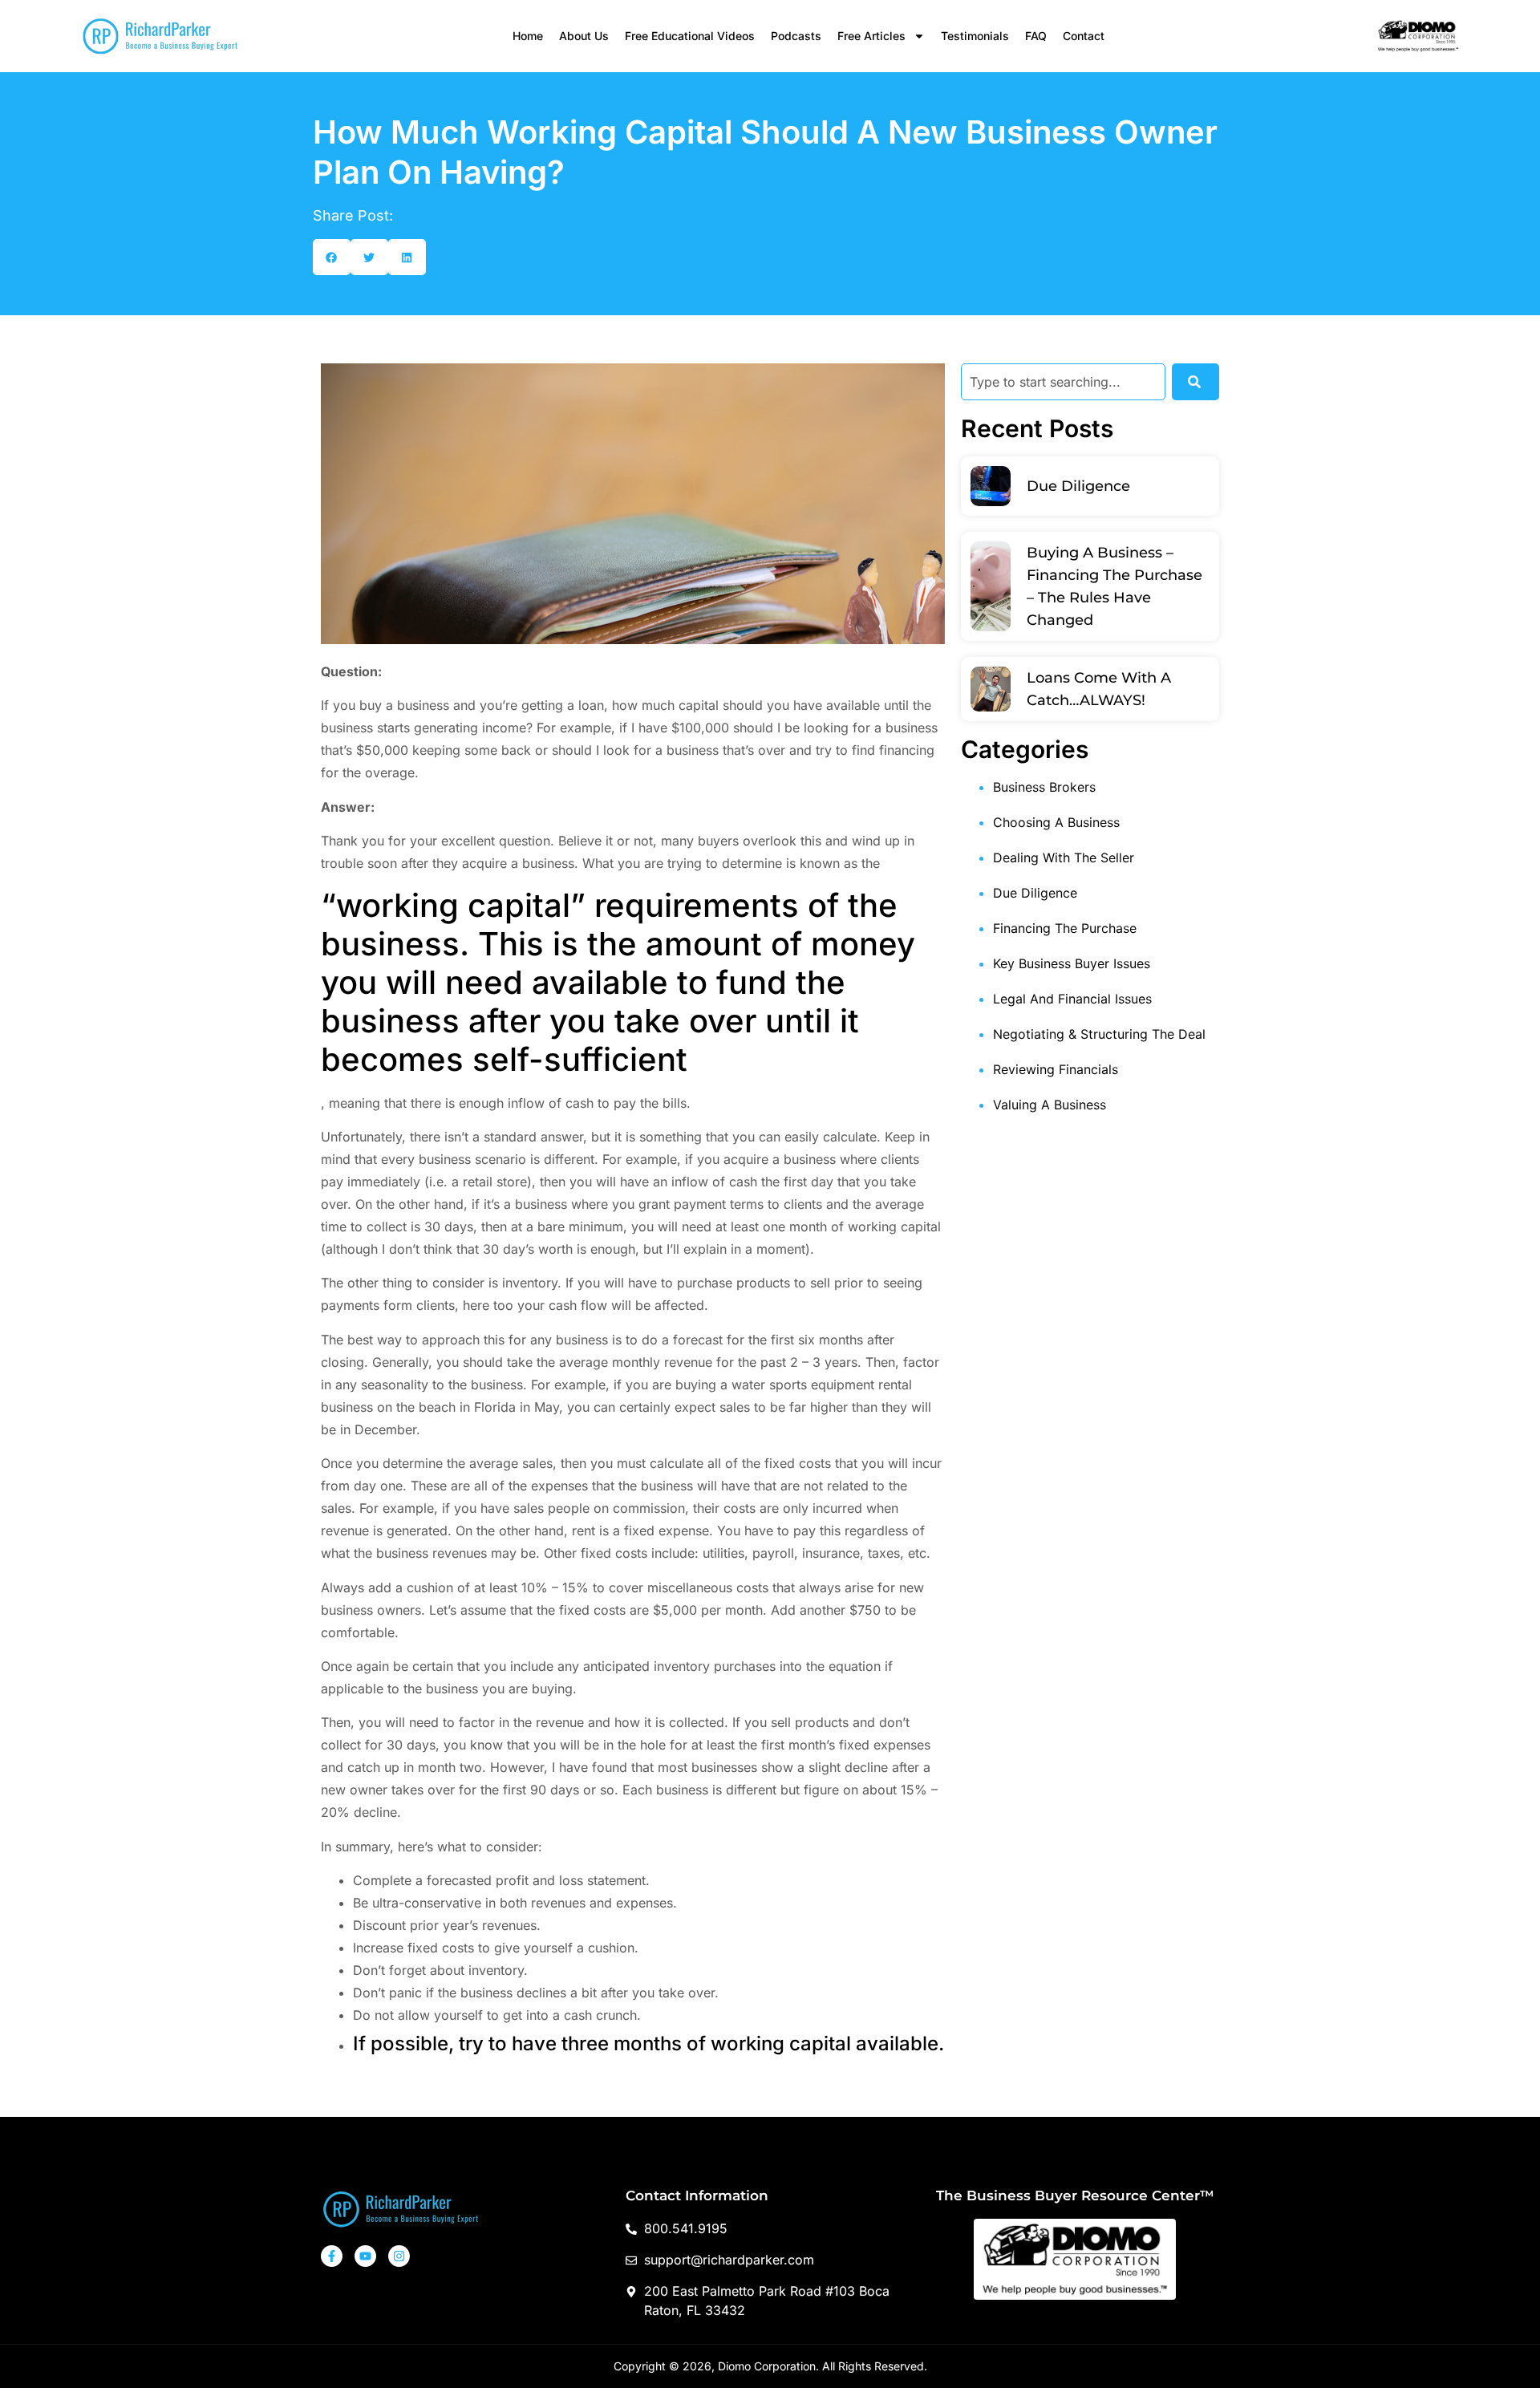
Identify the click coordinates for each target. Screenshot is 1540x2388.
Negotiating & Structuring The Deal (1099, 1034)
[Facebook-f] (332, 2256)
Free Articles (871, 36)
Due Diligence (1078, 486)
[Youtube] (365, 2256)
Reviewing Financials (1056, 1069)
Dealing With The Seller (1064, 857)
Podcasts (796, 36)
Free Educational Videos (690, 36)
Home (528, 36)
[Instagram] (399, 2256)
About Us (584, 36)
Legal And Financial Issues (1072, 999)
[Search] (1196, 382)
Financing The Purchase (1065, 928)
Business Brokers (1044, 787)
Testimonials (975, 36)
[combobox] (1063, 382)
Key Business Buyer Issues (1072, 963)
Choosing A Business (1056, 822)
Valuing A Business (1050, 1105)
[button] (332, 257)
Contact (1084, 36)
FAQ (1036, 36)
